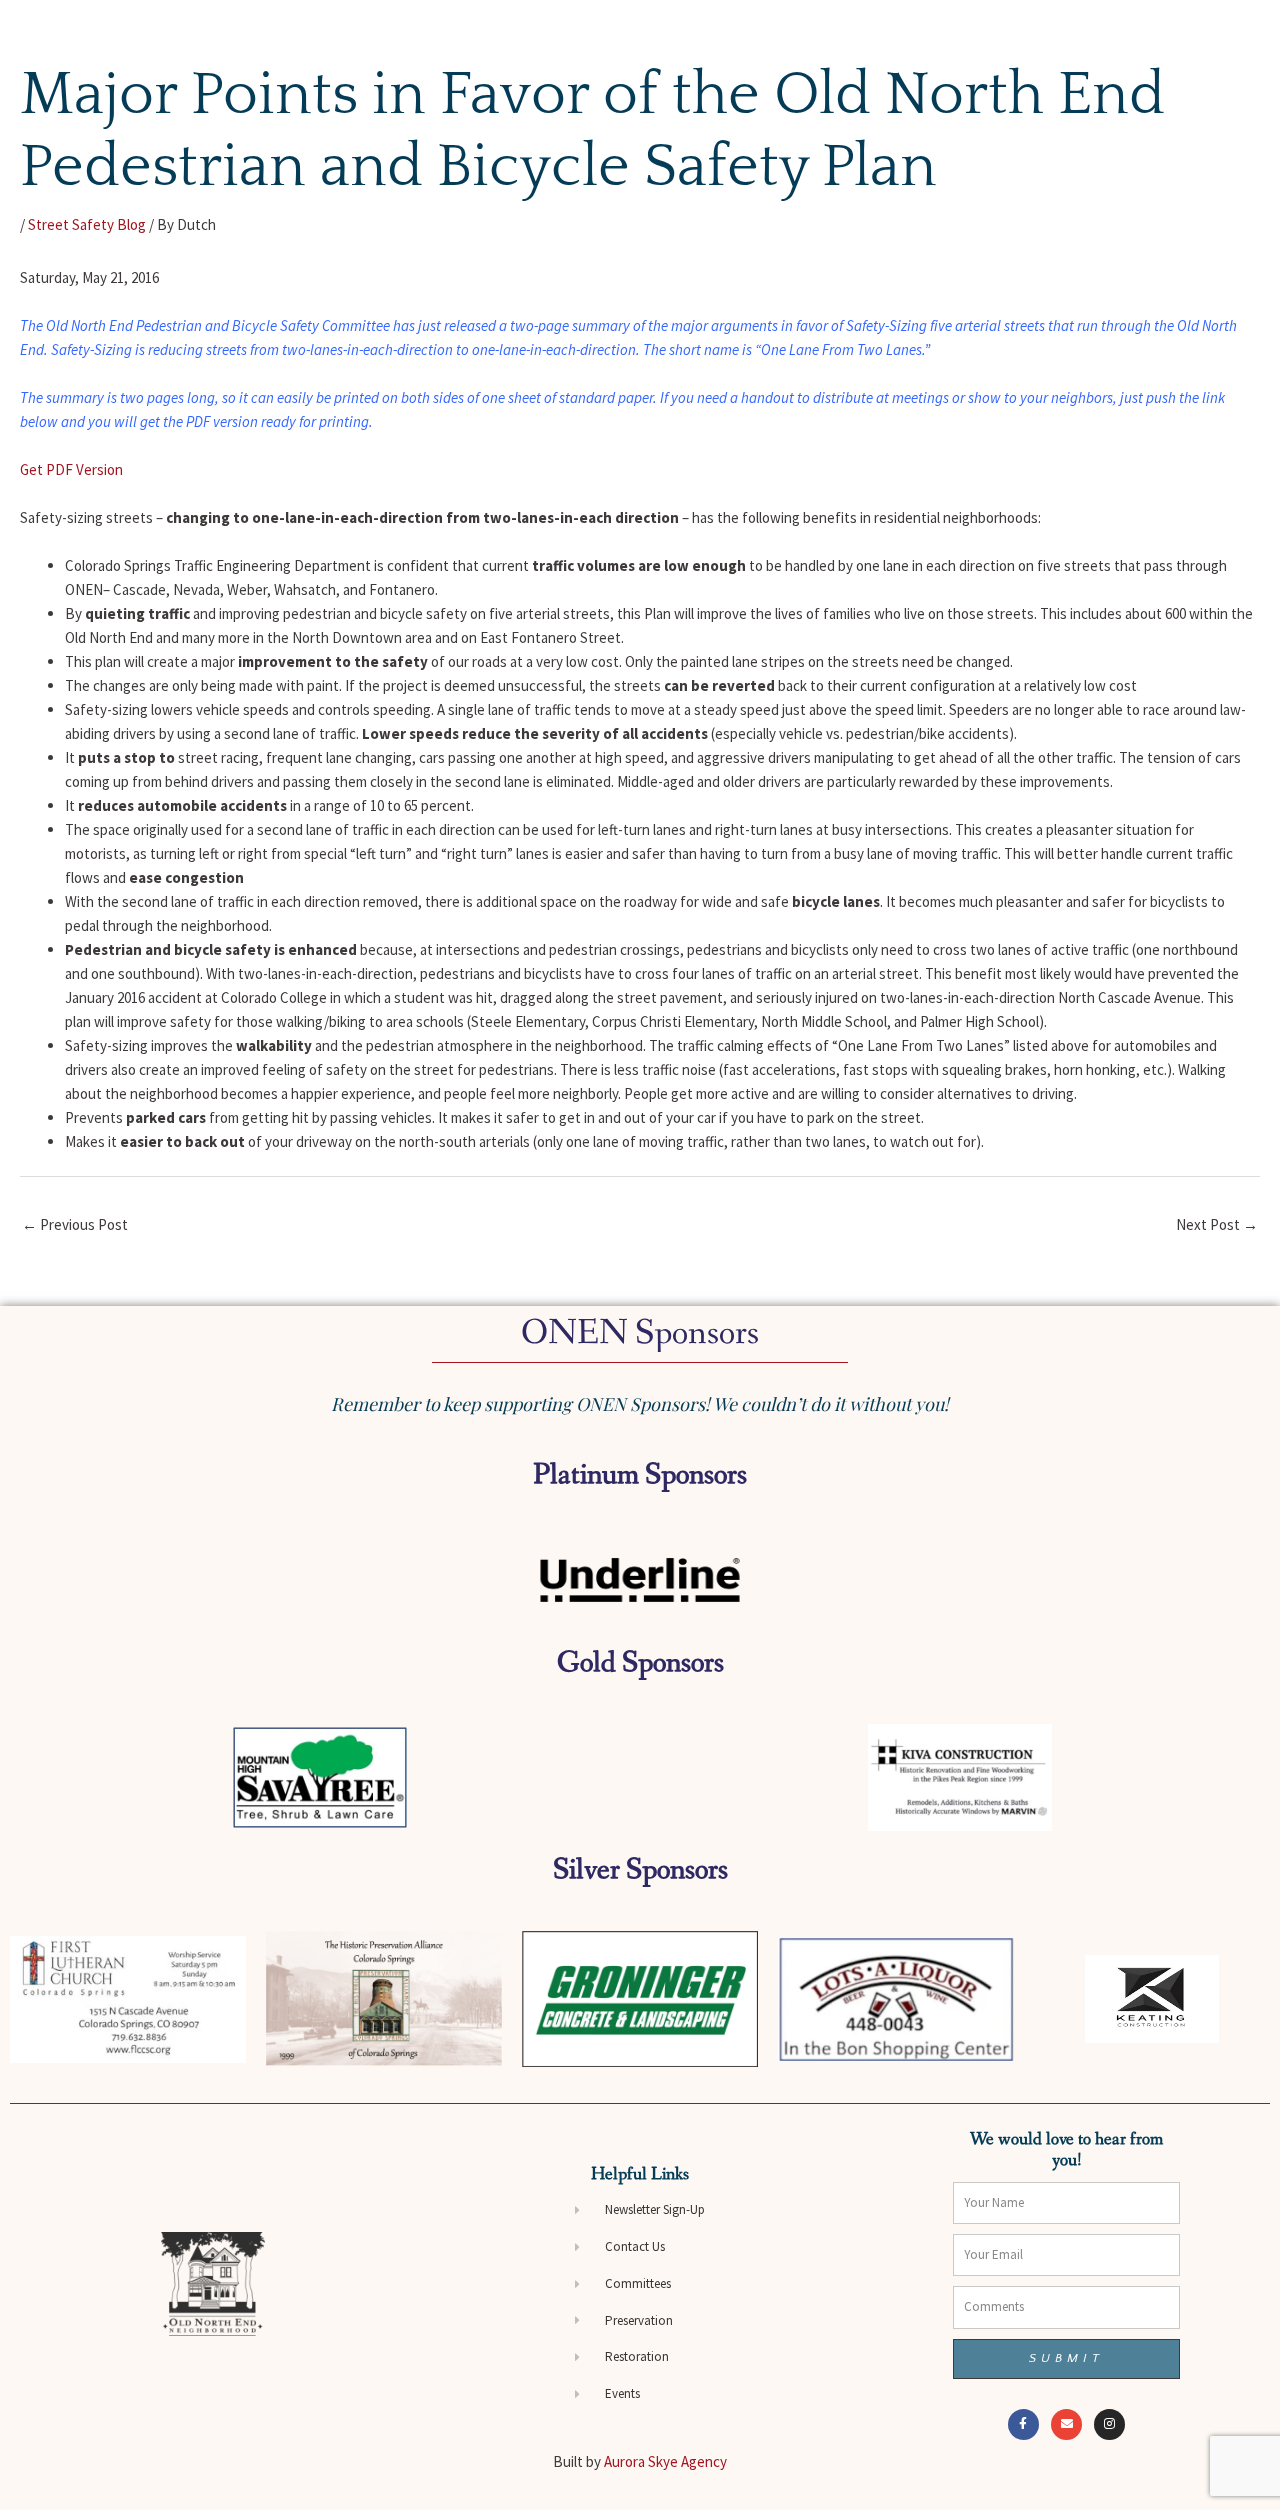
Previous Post (75, 1224)
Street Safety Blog (87, 224)
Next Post (1217, 1224)
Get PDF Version (71, 469)
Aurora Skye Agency (665, 2461)
